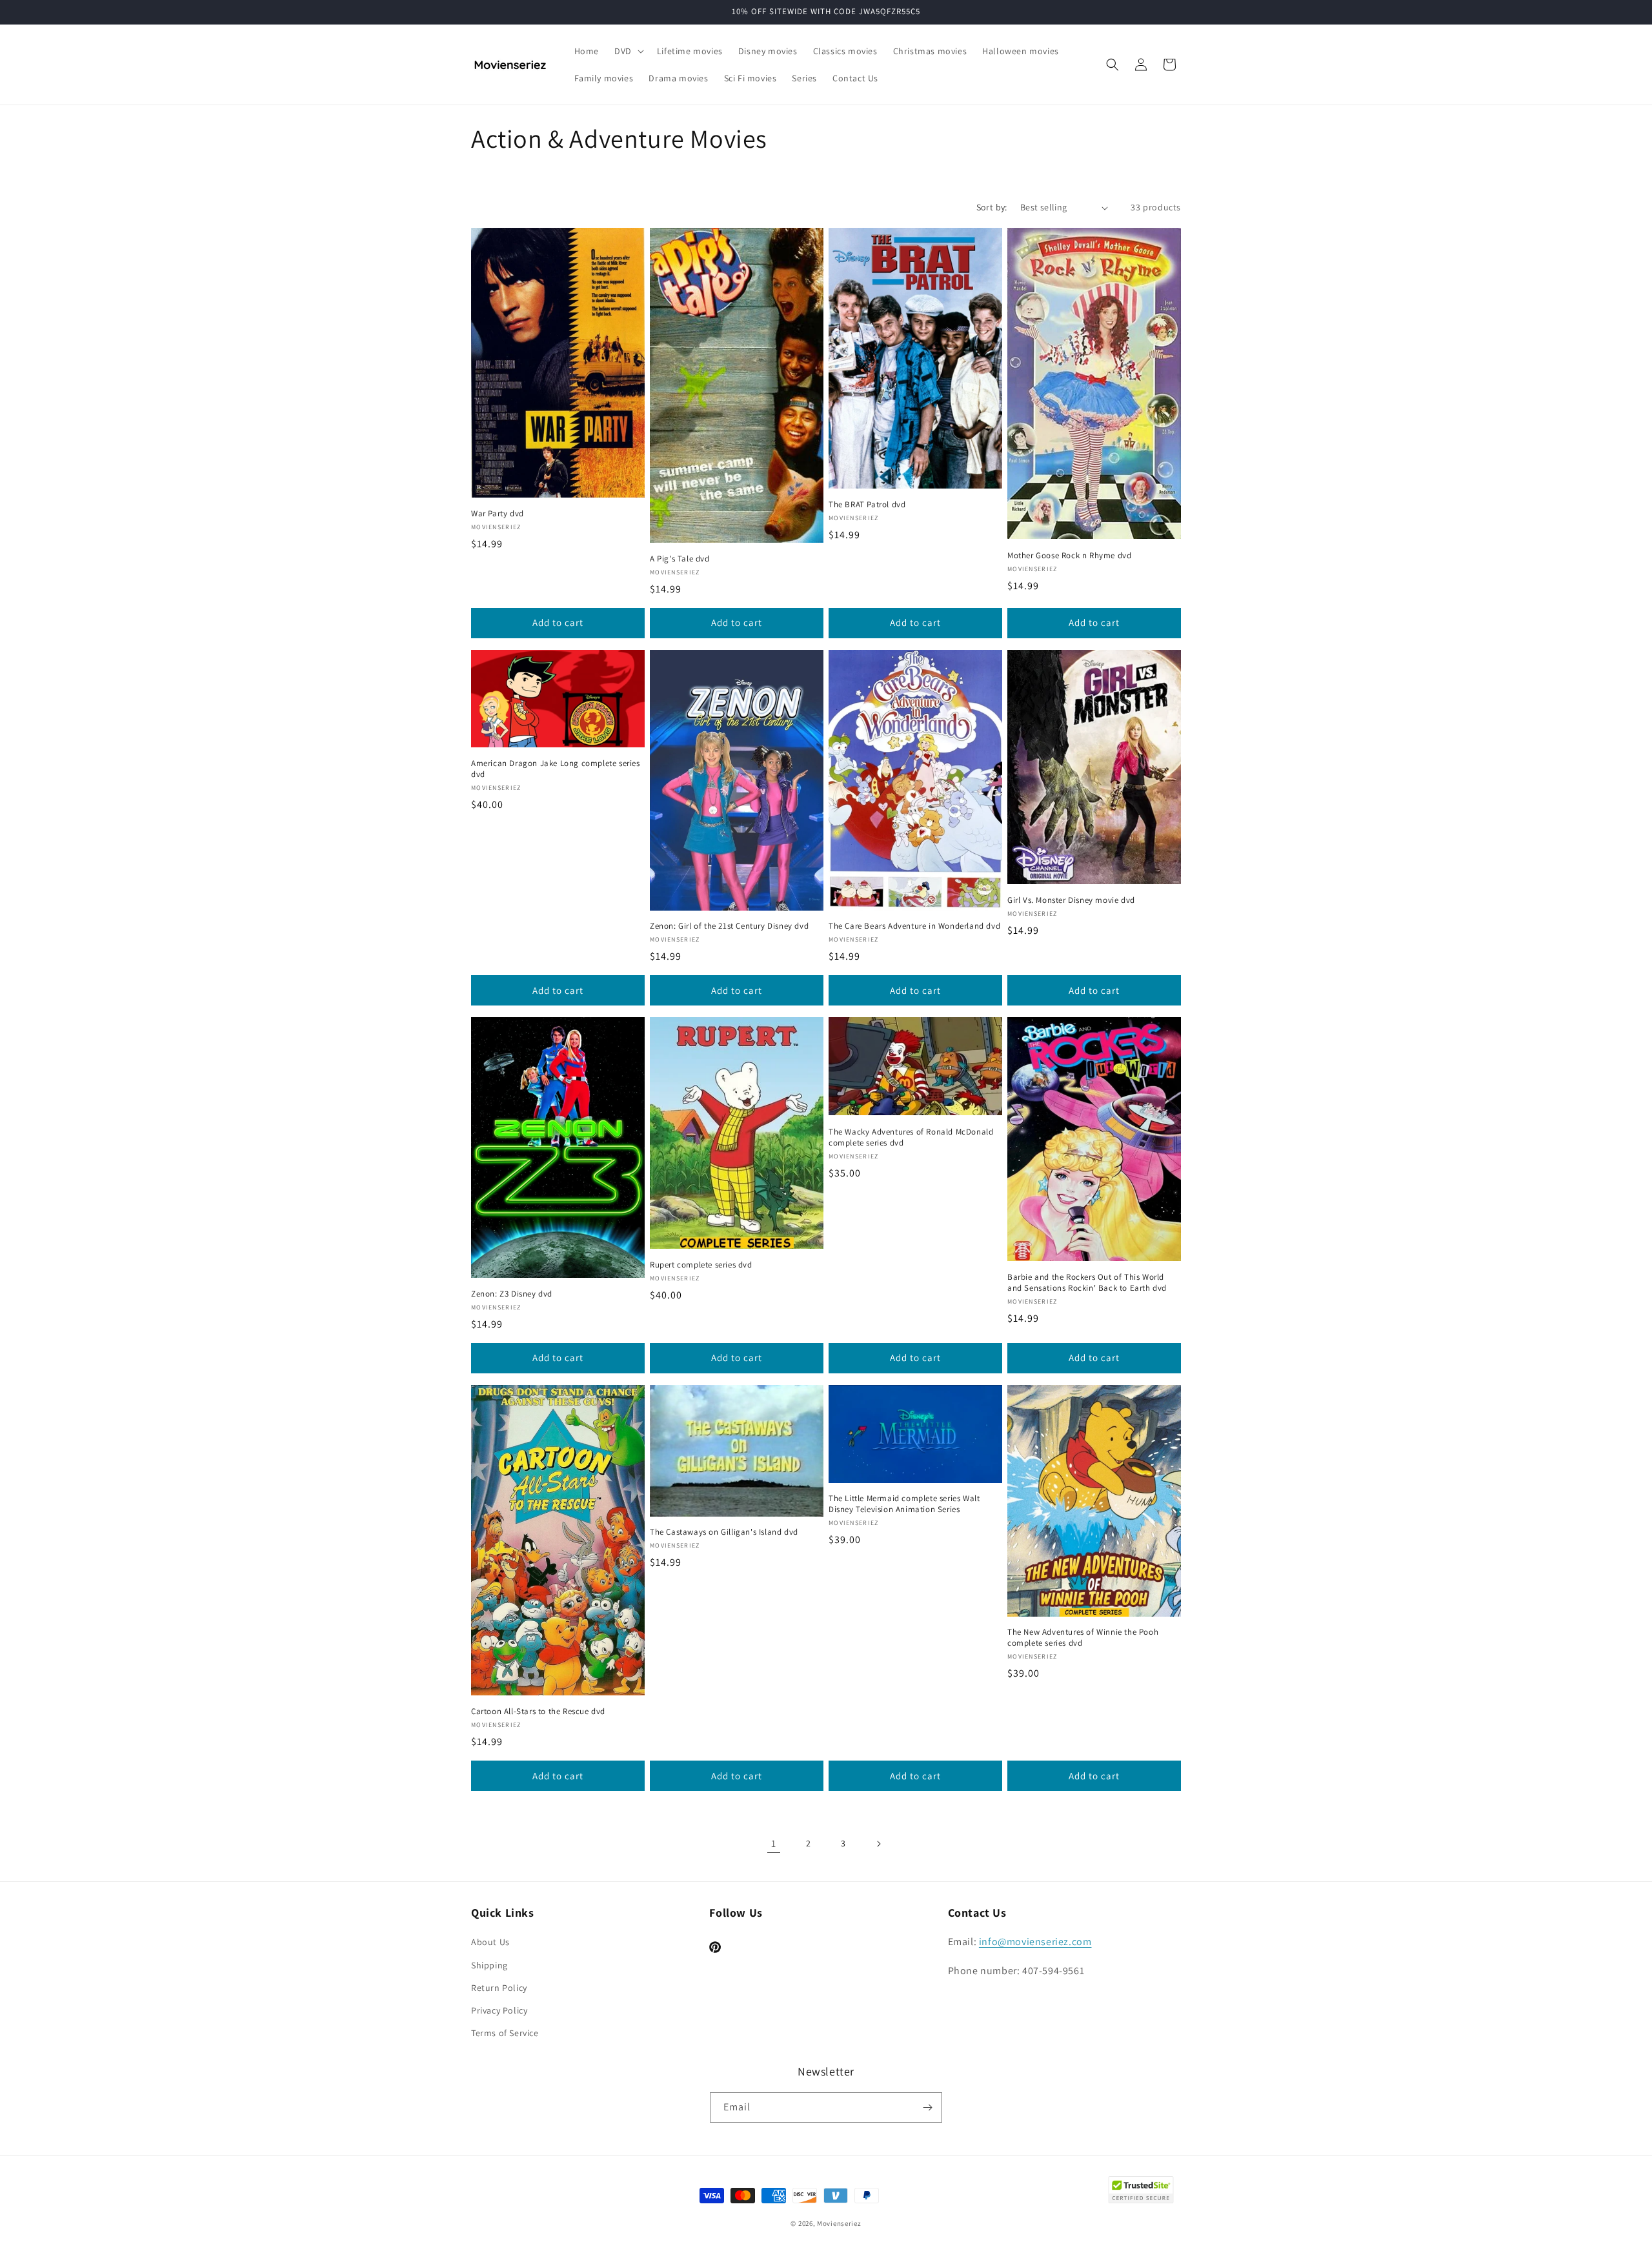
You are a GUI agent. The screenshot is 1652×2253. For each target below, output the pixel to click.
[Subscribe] (927, 2107)
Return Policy (499, 1988)
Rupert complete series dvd (701, 1265)
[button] (628, 51)
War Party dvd (498, 514)
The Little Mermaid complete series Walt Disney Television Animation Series (904, 1504)
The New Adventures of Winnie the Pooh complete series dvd (1083, 1638)
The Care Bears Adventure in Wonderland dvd (914, 926)
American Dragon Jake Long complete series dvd (556, 769)
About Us (490, 1942)
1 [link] (774, 1844)
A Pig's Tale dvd (680, 559)
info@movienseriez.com (1035, 1942)
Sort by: (992, 207)
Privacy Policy (499, 2010)
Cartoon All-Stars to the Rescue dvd (538, 1712)
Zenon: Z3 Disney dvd (512, 1294)
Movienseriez (839, 2223)
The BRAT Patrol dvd (867, 505)
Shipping (489, 1965)
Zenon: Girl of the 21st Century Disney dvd (729, 926)
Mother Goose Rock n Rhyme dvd (1069, 556)
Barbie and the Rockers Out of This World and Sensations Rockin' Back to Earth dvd (1087, 1283)
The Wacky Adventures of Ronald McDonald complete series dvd (911, 1137)
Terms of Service (505, 2033)
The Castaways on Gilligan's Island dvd (724, 1532)
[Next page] (878, 1844)
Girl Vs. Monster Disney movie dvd (1071, 900)
